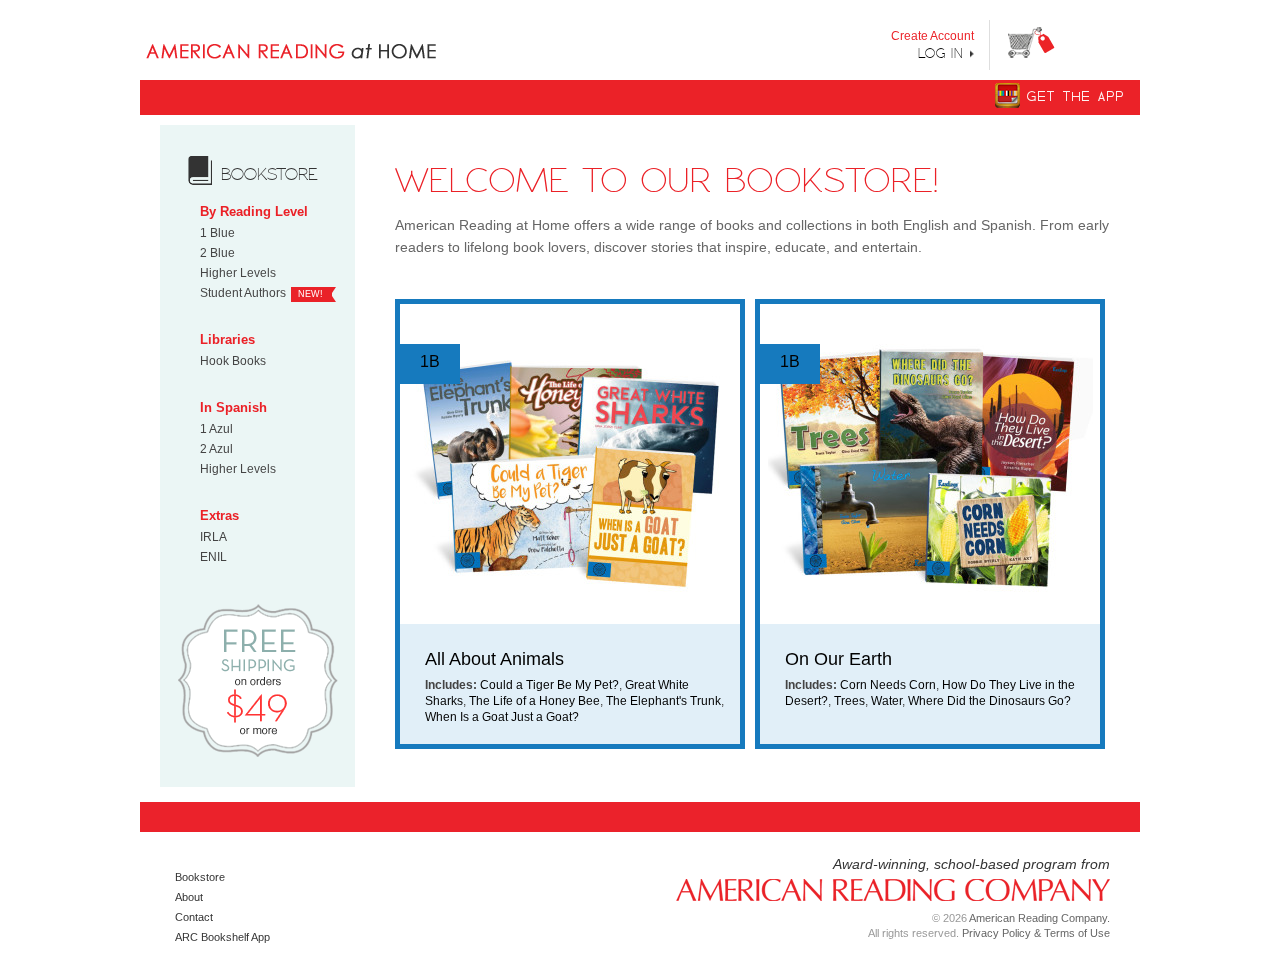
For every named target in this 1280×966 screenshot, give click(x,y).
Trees (849, 701)
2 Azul (216, 449)
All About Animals (494, 659)
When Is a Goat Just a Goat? (502, 717)
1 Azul (216, 429)
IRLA (213, 537)
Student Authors (243, 293)
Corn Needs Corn (888, 685)
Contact (194, 917)
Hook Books (233, 361)
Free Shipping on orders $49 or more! (257, 679)
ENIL (213, 557)
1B (430, 362)
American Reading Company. (1039, 918)
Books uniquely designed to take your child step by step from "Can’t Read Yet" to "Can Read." (323, 35)
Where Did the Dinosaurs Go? (989, 701)
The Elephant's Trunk (663, 701)
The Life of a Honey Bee (534, 701)
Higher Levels (238, 273)
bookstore (269, 174)
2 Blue (217, 253)
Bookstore (200, 877)
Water (886, 701)
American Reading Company (885, 888)
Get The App (1076, 96)
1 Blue (217, 233)
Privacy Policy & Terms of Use (1036, 933)
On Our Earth (838, 659)
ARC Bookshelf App (222, 937)
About (189, 897)
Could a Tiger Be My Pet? (549, 685)
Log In (941, 53)
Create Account (932, 36)
